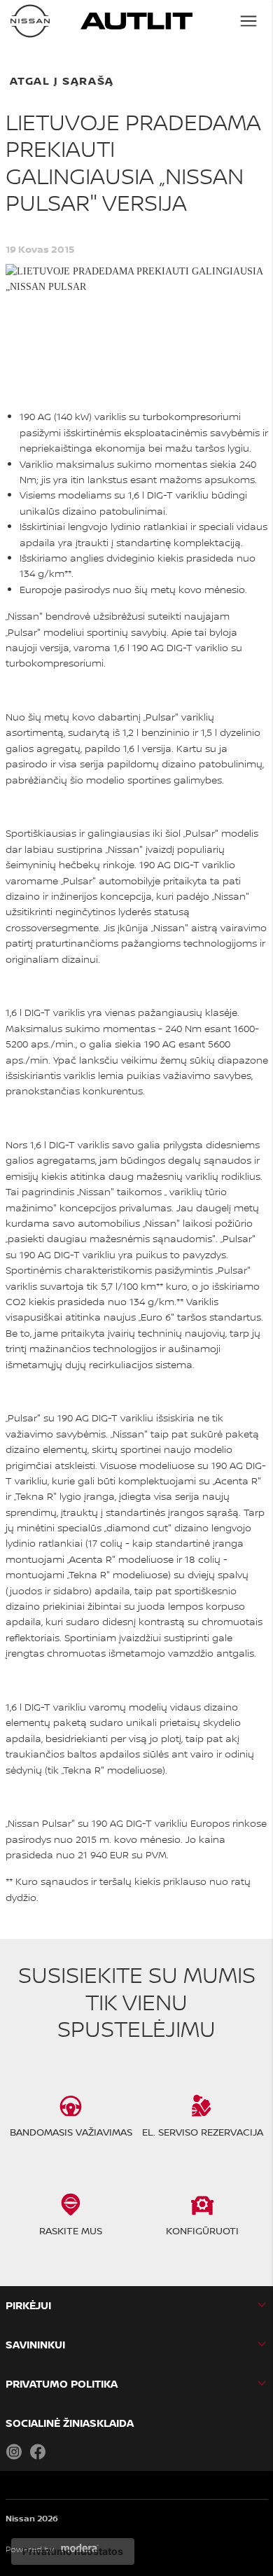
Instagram (14, 2451)
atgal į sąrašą (62, 81)
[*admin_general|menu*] (248, 21)
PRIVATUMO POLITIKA (62, 2384)
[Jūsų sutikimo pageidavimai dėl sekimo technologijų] (73, 2551)
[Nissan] (30, 21)
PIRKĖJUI (28, 2305)
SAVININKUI (35, 2345)
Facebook (38, 2451)
